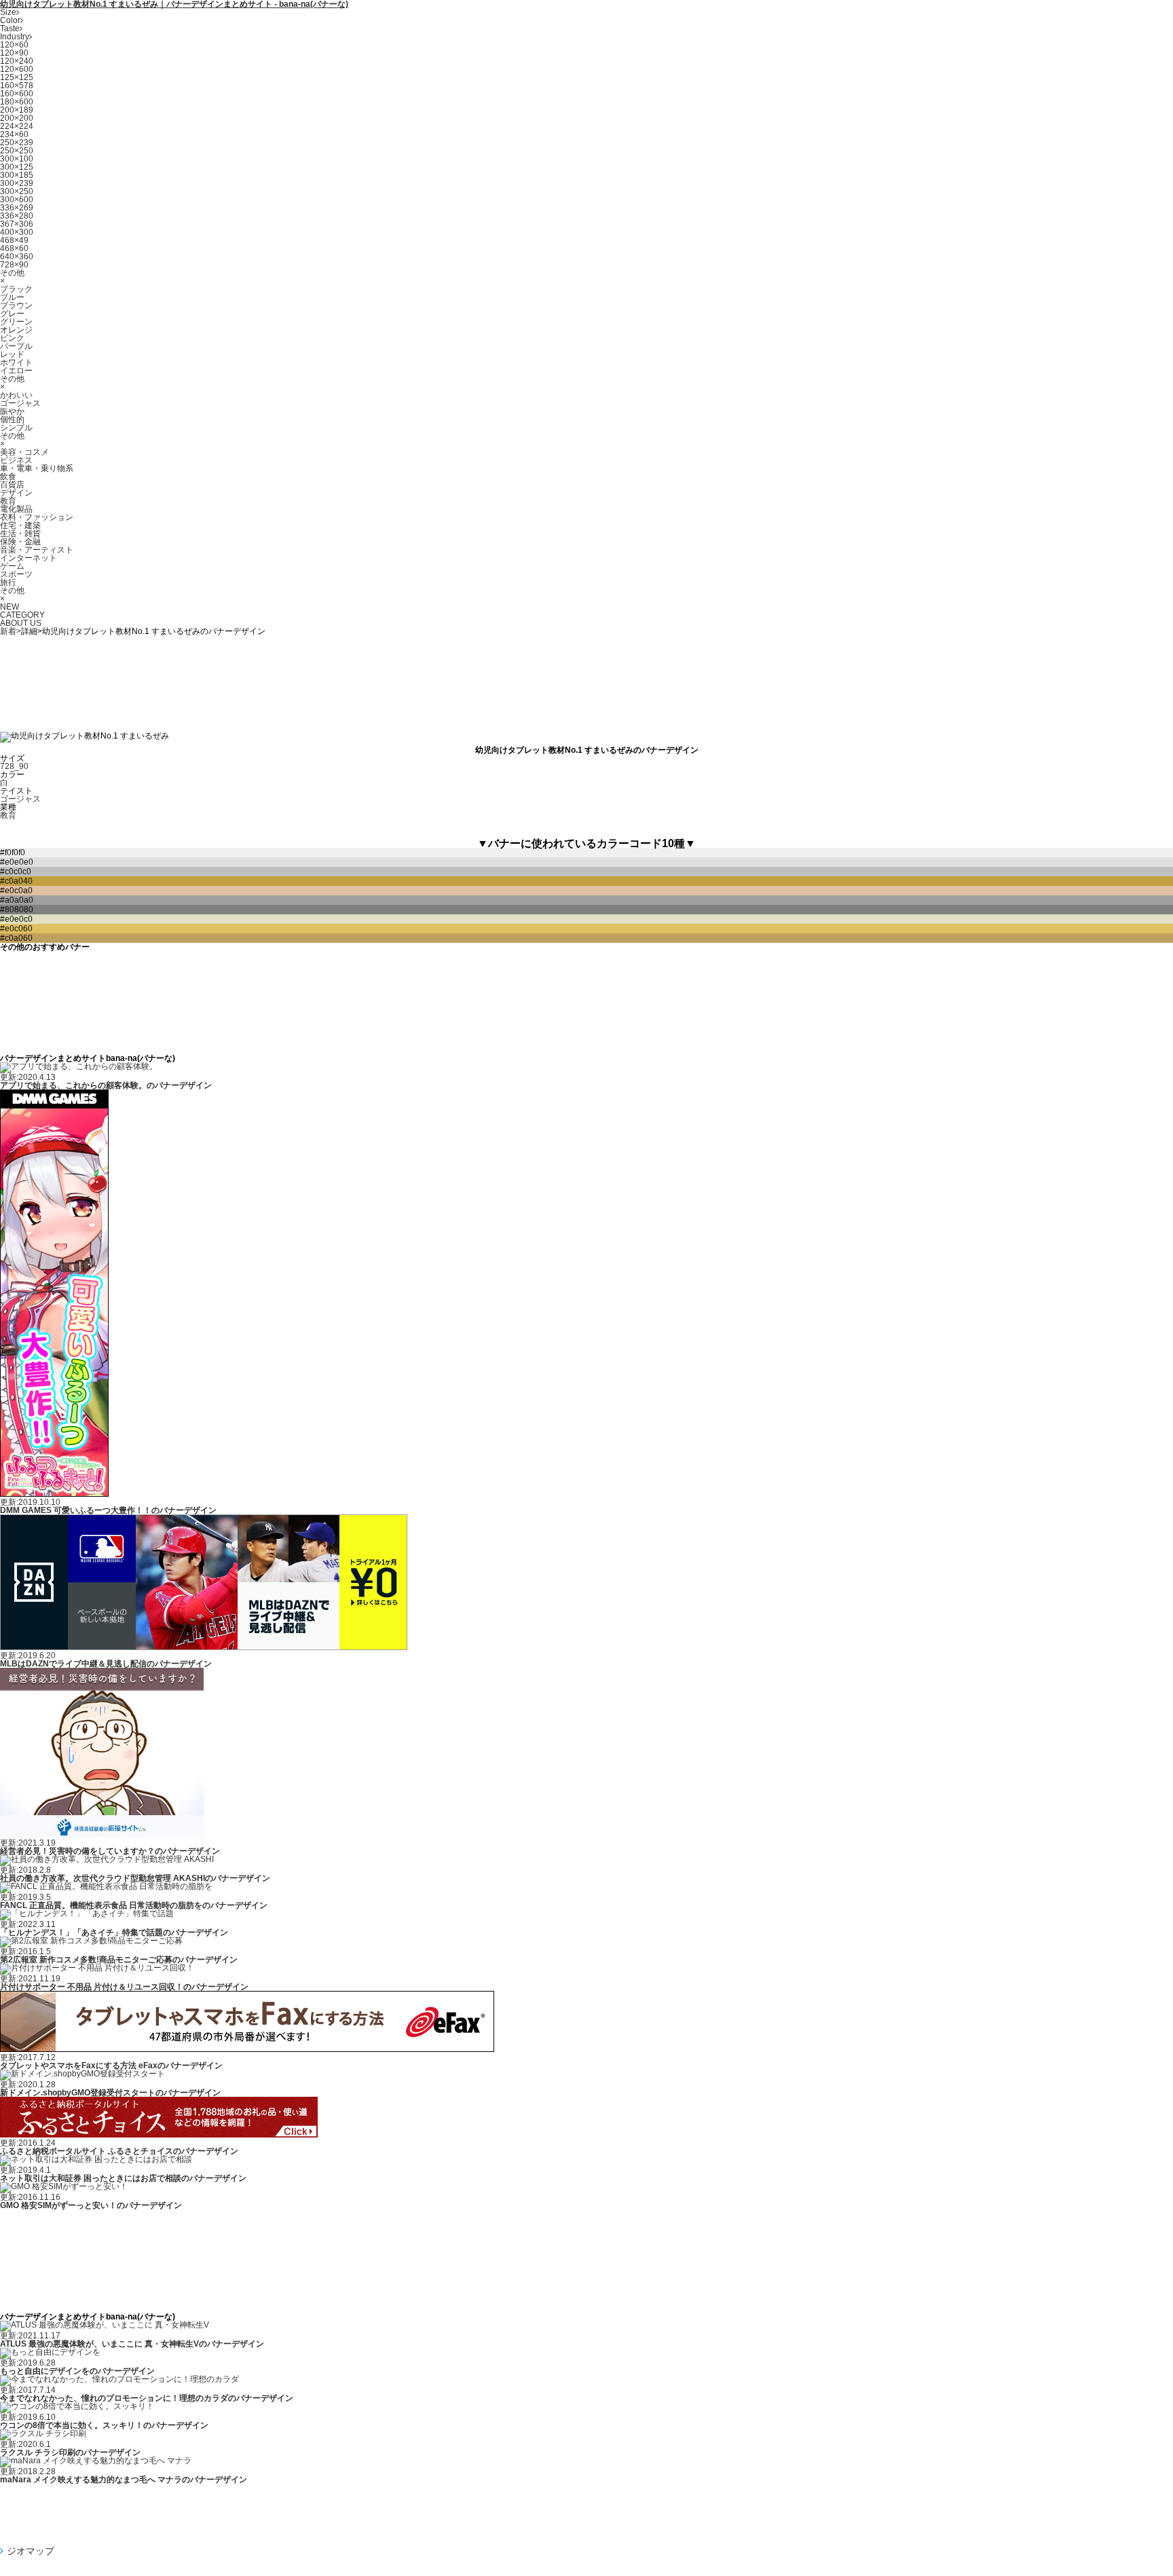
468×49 (14, 240)
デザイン (16, 493)
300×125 (17, 167)
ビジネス (16, 460)
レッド (12, 354)
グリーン (16, 322)
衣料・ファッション (37, 517)
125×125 (17, 77)
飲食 (8, 477)
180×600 (17, 102)
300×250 (17, 191)
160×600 (17, 94)
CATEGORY (22, 615)
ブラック (16, 289)
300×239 (17, 183)
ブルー (12, 297)
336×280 (17, 216)
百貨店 (12, 485)
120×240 (17, 61)
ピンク (12, 338)
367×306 (17, 224)
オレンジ (16, 330)
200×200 (17, 118)
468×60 (14, 248)
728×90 (14, 265)
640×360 (17, 257)
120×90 (14, 53)
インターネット (29, 558)
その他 (12, 273)
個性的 (12, 419)
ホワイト (16, 362)
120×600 (17, 69)
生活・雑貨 (20, 534)
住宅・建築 (20, 525)
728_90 (14, 766)
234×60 (14, 134)
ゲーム (12, 566)
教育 (8, 501)
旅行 (8, 582)
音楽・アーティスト (37, 550)
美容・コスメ (24, 452)
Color (10, 20)
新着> (11, 631)
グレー (12, 314)
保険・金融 (20, 542)
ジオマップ (31, 2551)
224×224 (17, 126)
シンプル (16, 428)
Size (8, 12)
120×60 (14, 45)
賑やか (12, 411)
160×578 (17, 86)
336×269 (17, 208)
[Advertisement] (586, 679)
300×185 (17, 175)
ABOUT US (21, 623)
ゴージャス (20, 403)
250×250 (17, 151)
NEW (10, 607)
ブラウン (16, 305)
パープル (16, 346)
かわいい (16, 395)
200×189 (17, 110)
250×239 (17, 143)
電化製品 (16, 509)
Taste (10, 29)
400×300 (17, 232)
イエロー (16, 371)
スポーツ (16, 574)
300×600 (17, 200)
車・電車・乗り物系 (37, 468)
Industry (15, 37)
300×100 (17, 159)
